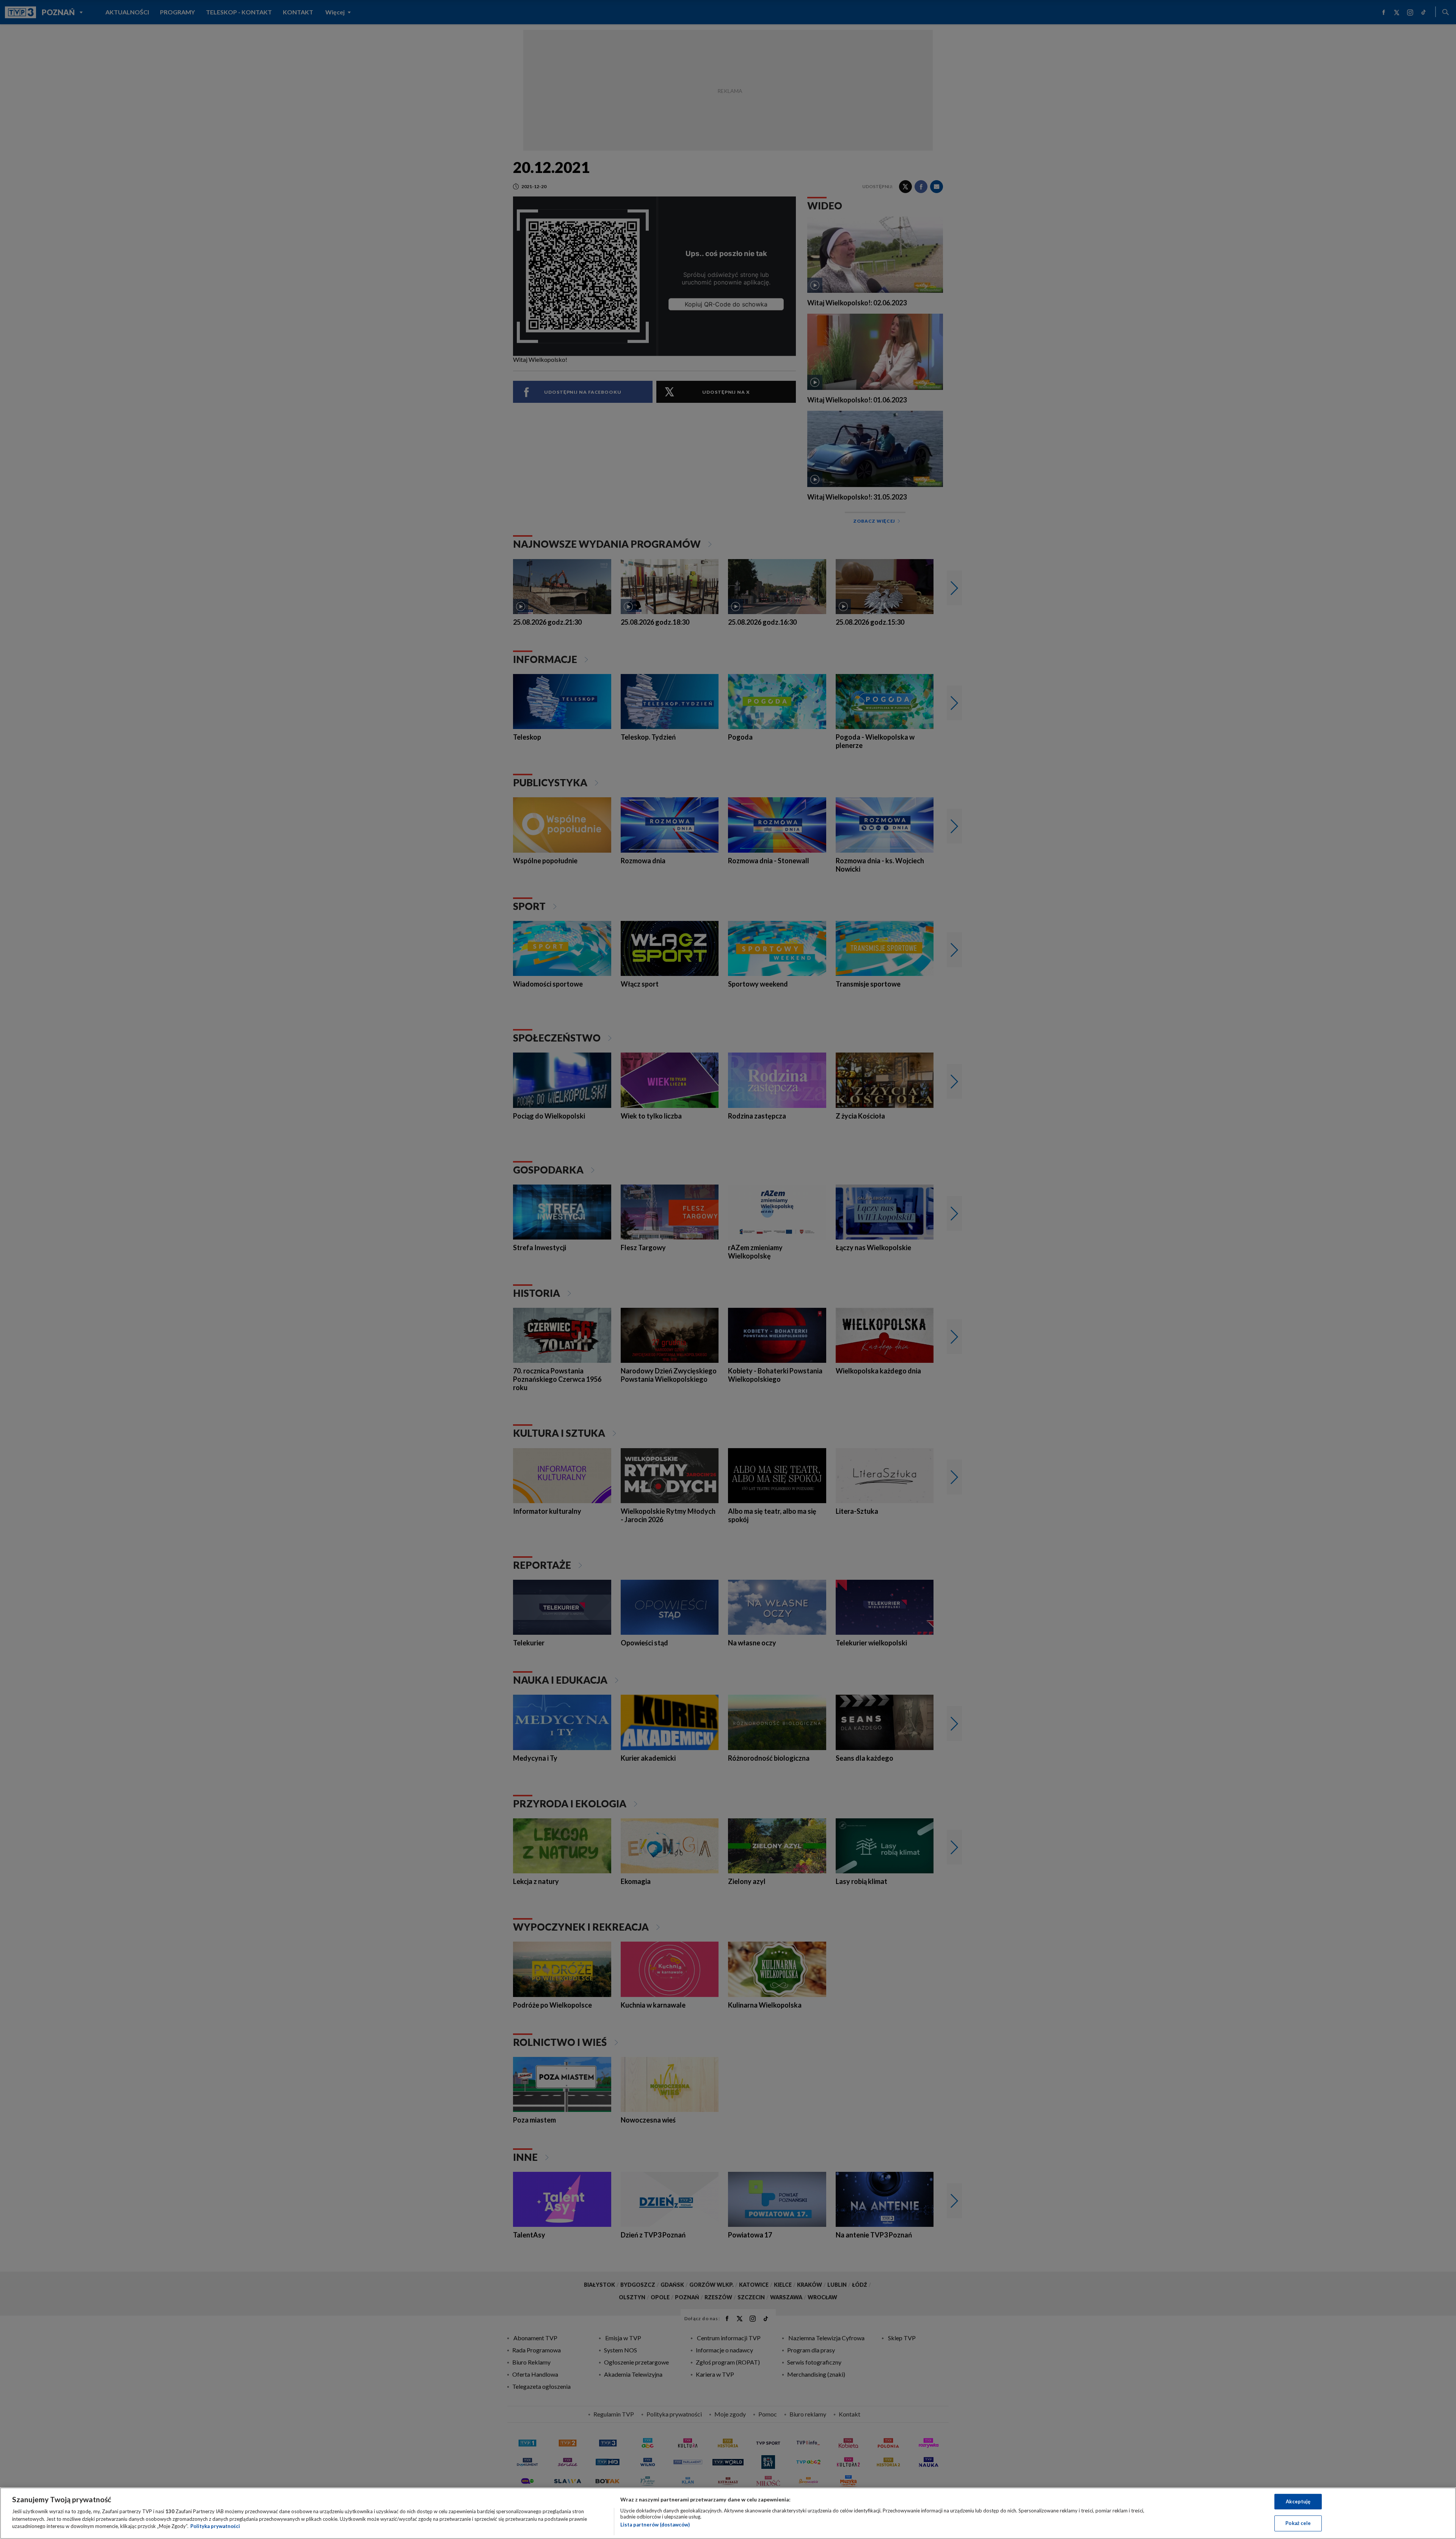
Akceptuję (1298, 2501)
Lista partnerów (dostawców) (655, 2525)
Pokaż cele (1298, 2523)
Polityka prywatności (215, 2526)
